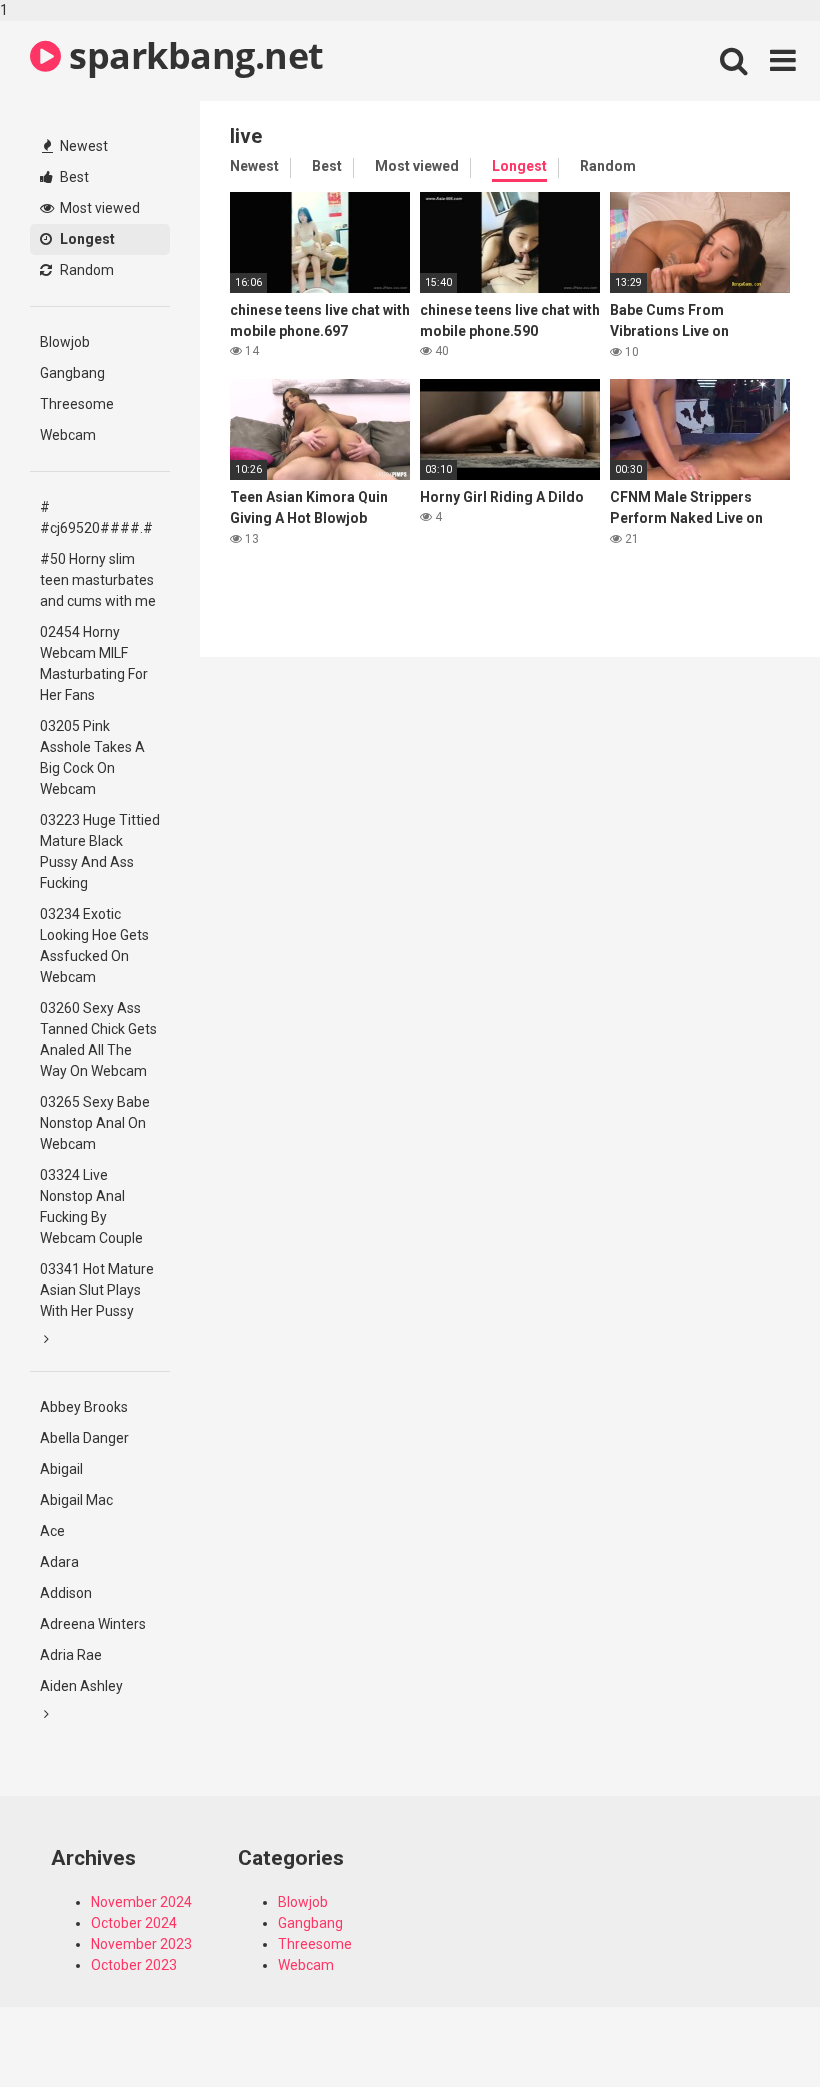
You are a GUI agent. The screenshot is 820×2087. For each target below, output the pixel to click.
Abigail (61, 1469)
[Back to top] (753, 2030)
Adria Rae (71, 1655)
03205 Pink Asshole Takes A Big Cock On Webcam (92, 757)
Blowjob (65, 342)
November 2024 (141, 1902)
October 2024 (134, 1923)
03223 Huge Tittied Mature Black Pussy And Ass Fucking (100, 851)
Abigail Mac (76, 1500)
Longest (86, 239)
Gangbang (72, 373)
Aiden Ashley (81, 1686)
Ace (52, 1531)
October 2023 (134, 1965)
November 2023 (141, 1944)
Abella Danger (84, 1438)
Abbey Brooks (84, 1407)
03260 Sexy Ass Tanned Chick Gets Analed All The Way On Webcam (98, 1039)
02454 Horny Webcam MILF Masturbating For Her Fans (94, 663)
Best (73, 177)
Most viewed (98, 208)
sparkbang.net (192, 55)
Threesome (77, 404)
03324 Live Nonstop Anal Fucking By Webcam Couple (91, 1206)
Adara (59, 1562)
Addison (66, 1593)
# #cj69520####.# (96, 517)
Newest (82, 146)
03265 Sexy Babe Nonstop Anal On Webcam (95, 1123)
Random (85, 270)
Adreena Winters (93, 1624)
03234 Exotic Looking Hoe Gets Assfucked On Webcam (94, 945)
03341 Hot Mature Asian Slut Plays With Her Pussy (97, 1290)
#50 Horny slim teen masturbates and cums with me (98, 580)
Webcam (68, 435)
